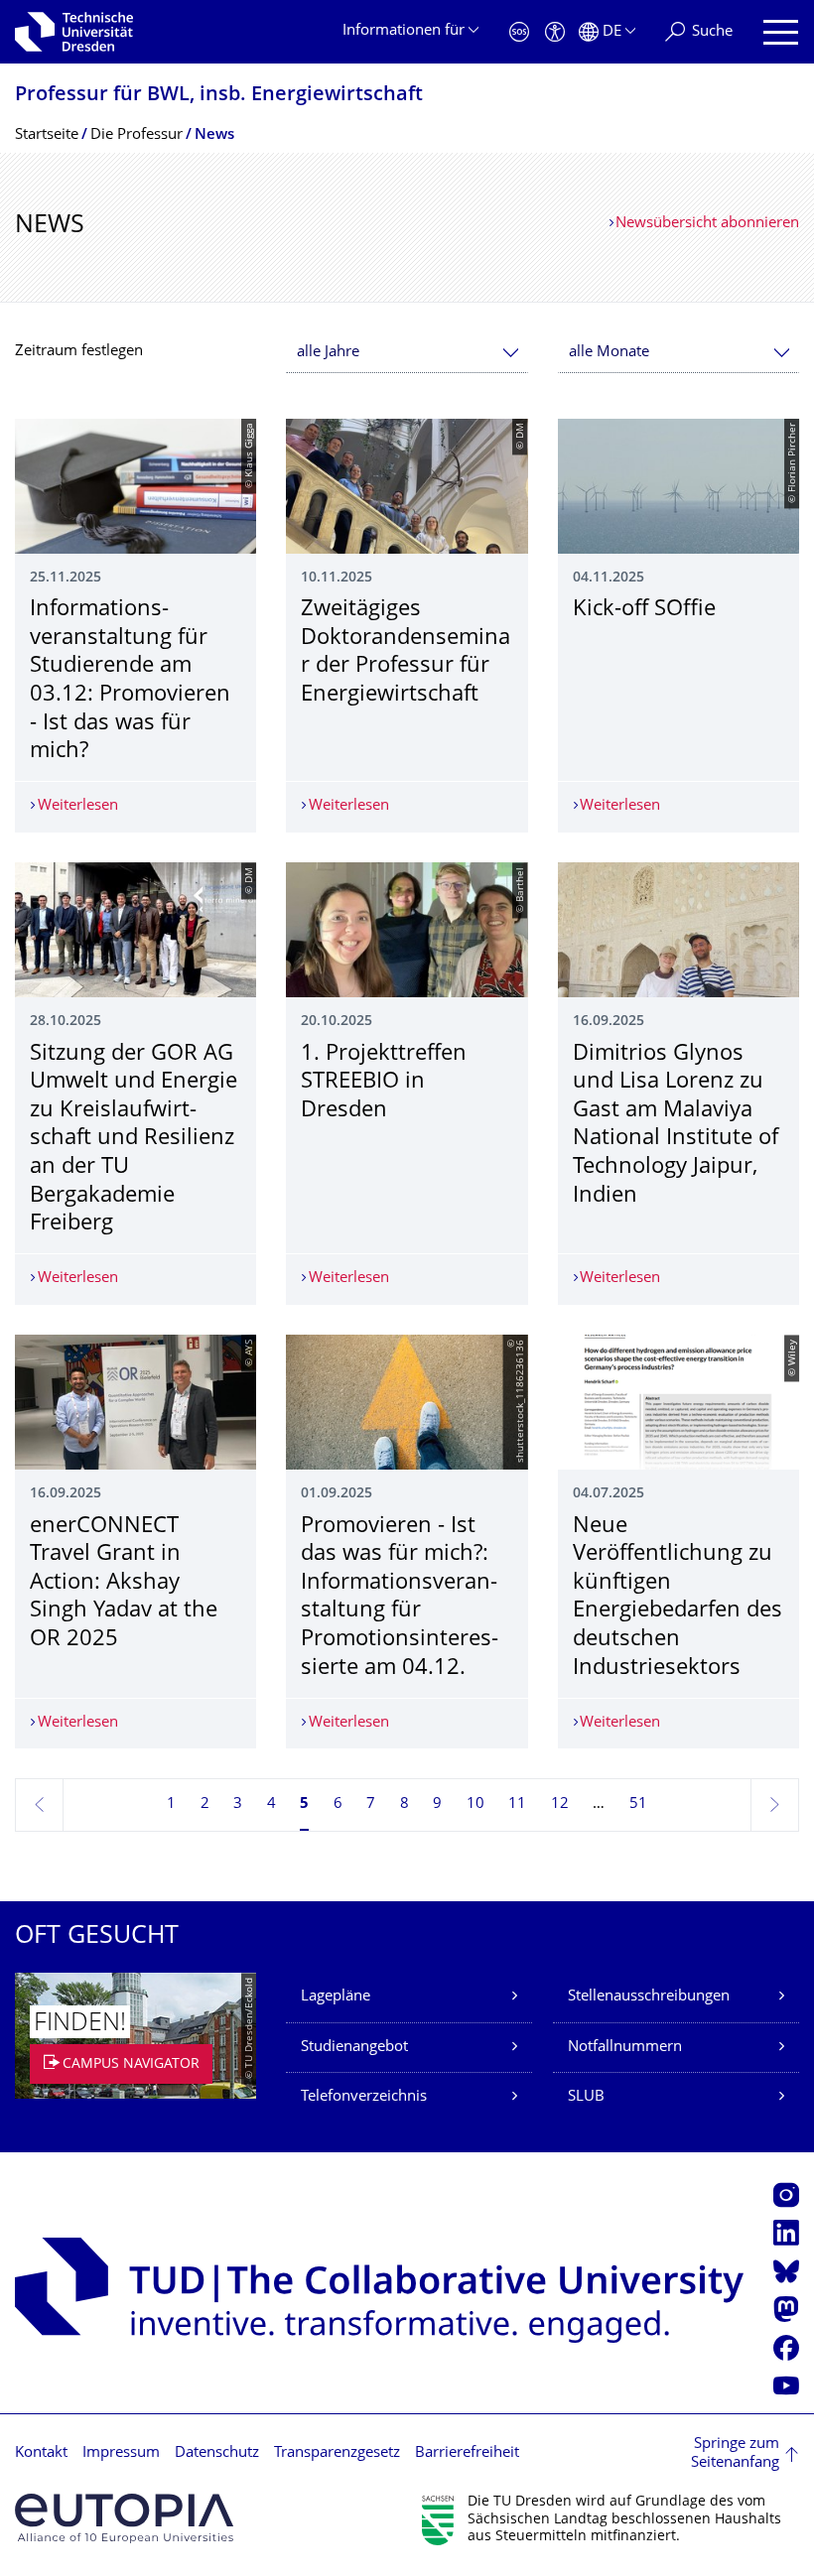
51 (638, 1804)
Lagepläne (336, 1997)
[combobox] (407, 353)
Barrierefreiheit (467, 2453)
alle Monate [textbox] (609, 353)
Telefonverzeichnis (364, 2097)
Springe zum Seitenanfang (735, 2454)
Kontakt (41, 2453)
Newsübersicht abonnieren (707, 224)
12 (560, 1804)
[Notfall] (519, 32)
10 (475, 1804)
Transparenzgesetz (337, 2453)
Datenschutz (217, 2453)
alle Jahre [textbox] (328, 353)
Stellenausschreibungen (649, 1997)
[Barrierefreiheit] (555, 32)
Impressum (121, 2453)
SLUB (586, 2097)
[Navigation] (781, 32)
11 (517, 1804)
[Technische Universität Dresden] (74, 32)
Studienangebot (354, 2048)
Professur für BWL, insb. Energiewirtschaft (219, 96)
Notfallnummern (625, 2048)
